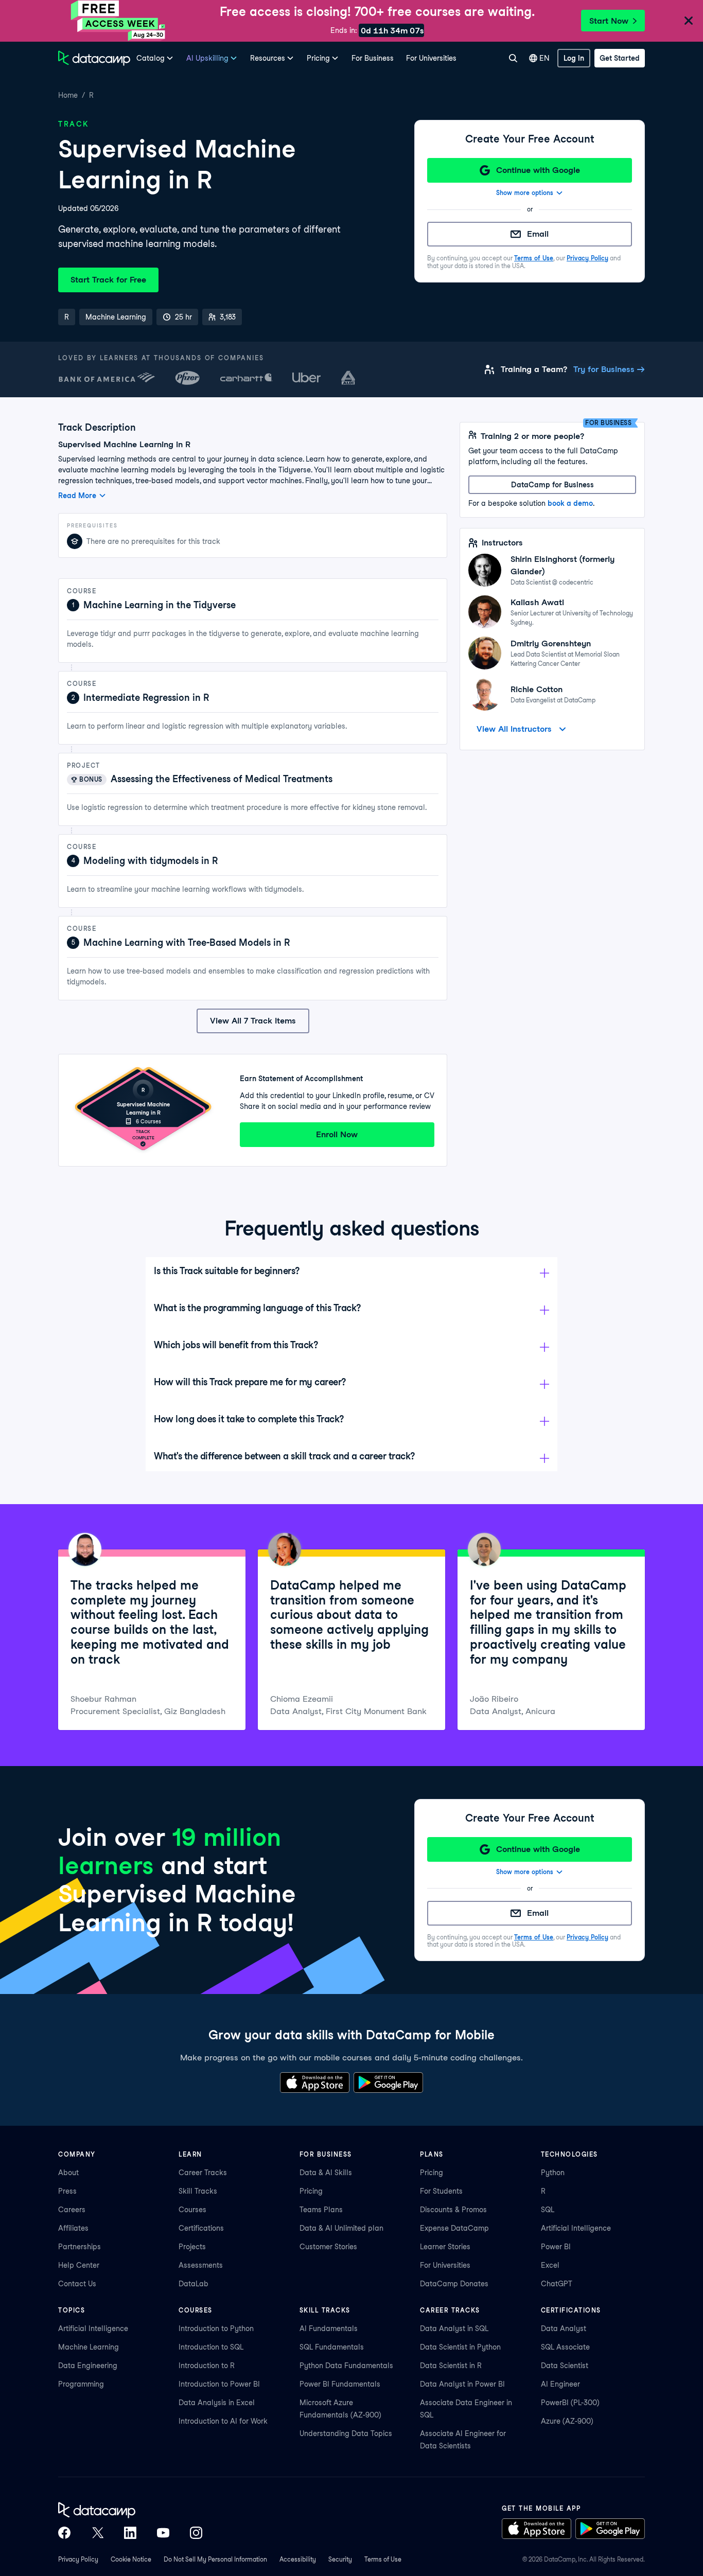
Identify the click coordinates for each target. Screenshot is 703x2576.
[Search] (513, 58)
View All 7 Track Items (253, 1021)
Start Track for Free (108, 280)
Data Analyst (564, 2328)
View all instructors (514, 729)
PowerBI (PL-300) (570, 2403)
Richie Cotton (537, 689)
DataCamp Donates (454, 2284)
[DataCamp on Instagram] (196, 2533)
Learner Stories (445, 2247)
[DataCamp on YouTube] (163, 2533)
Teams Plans (321, 2210)
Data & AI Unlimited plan (341, 2228)
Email (538, 234)
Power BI (556, 2247)
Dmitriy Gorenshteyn (551, 643)
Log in (574, 58)
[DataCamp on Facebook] (64, 2533)
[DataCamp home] (130, 2510)
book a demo (570, 503)
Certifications (201, 2228)
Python (553, 2173)
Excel (550, 2265)
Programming (81, 2384)
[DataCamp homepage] (94, 58)
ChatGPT (557, 2284)
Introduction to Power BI (219, 2384)
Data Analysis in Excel (217, 2403)
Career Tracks (203, 2173)
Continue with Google (538, 170)
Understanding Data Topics (346, 2433)
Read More (77, 496)
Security (340, 2559)
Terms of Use (534, 258)
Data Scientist (565, 2366)
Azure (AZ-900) (567, 2421)
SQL (548, 2210)
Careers (72, 2210)
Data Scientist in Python (460, 2347)
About (68, 2173)
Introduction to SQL (211, 2347)
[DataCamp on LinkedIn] (130, 2533)
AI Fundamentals (329, 2328)
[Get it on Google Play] (388, 2083)
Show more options (525, 193)
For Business (373, 58)
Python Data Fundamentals (346, 2366)
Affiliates (73, 2228)
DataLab (194, 2284)
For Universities (431, 58)
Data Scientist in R (451, 2366)
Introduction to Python (216, 2328)
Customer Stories (328, 2247)
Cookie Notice (131, 2559)
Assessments (201, 2265)
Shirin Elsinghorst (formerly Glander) (563, 565)
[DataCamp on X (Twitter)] (97, 2533)
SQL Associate (565, 2347)
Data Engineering (88, 2366)
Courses (192, 2210)
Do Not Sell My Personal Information (215, 2559)
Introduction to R (207, 2366)
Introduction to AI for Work (223, 2421)
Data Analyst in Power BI (462, 2384)
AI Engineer (560, 2384)
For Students (441, 2191)
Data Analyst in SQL (454, 2328)
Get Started (620, 58)
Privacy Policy (587, 258)
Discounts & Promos (453, 2210)
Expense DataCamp (454, 2228)
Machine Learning (89, 2347)
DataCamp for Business (552, 485)
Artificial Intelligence (576, 2228)
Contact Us (77, 2284)
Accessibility (298, 2559)
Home (68, 95)
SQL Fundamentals (332, 2347)
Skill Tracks (198, 2191)
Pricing (311, 2191)
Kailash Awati (537, 602)
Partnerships (80, 2247)
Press (67, 2191)
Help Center (79, 2265)
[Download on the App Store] (315, 2083)
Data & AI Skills (326, 2173)
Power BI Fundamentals (340, 2384)
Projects (192, 2247)
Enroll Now (337, 1134)
